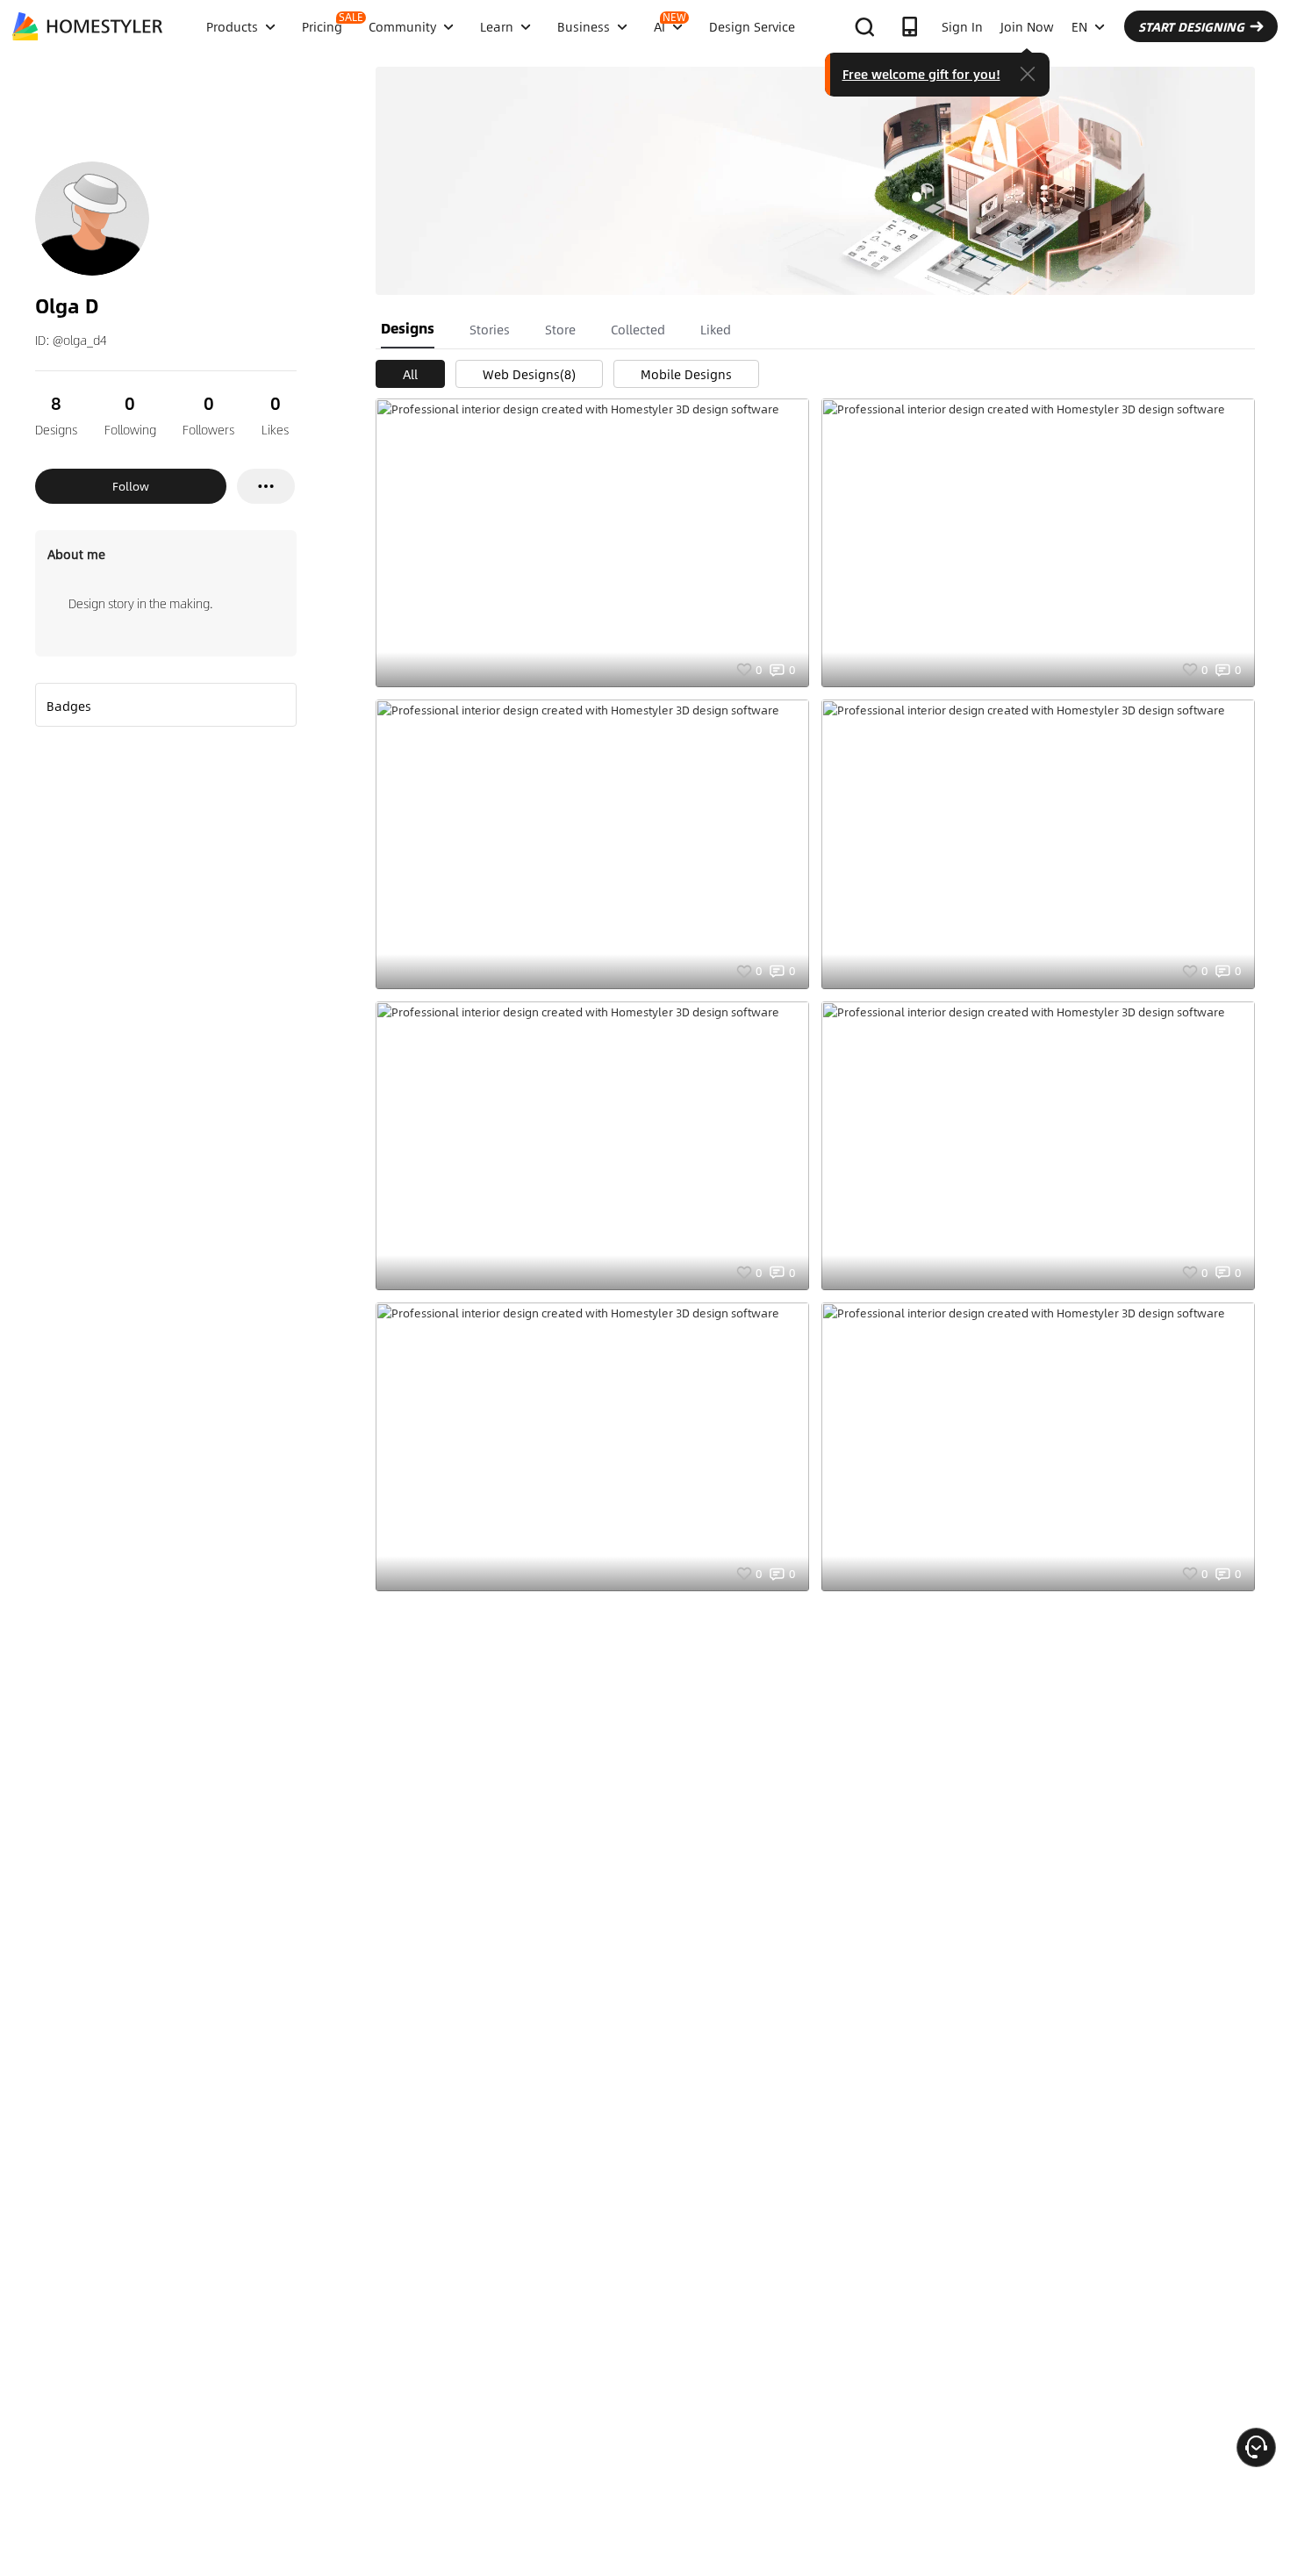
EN (1079, 26)
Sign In (962, 26)
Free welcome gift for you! (921, 74)
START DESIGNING (1191, 26)
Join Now (1027, 26)
